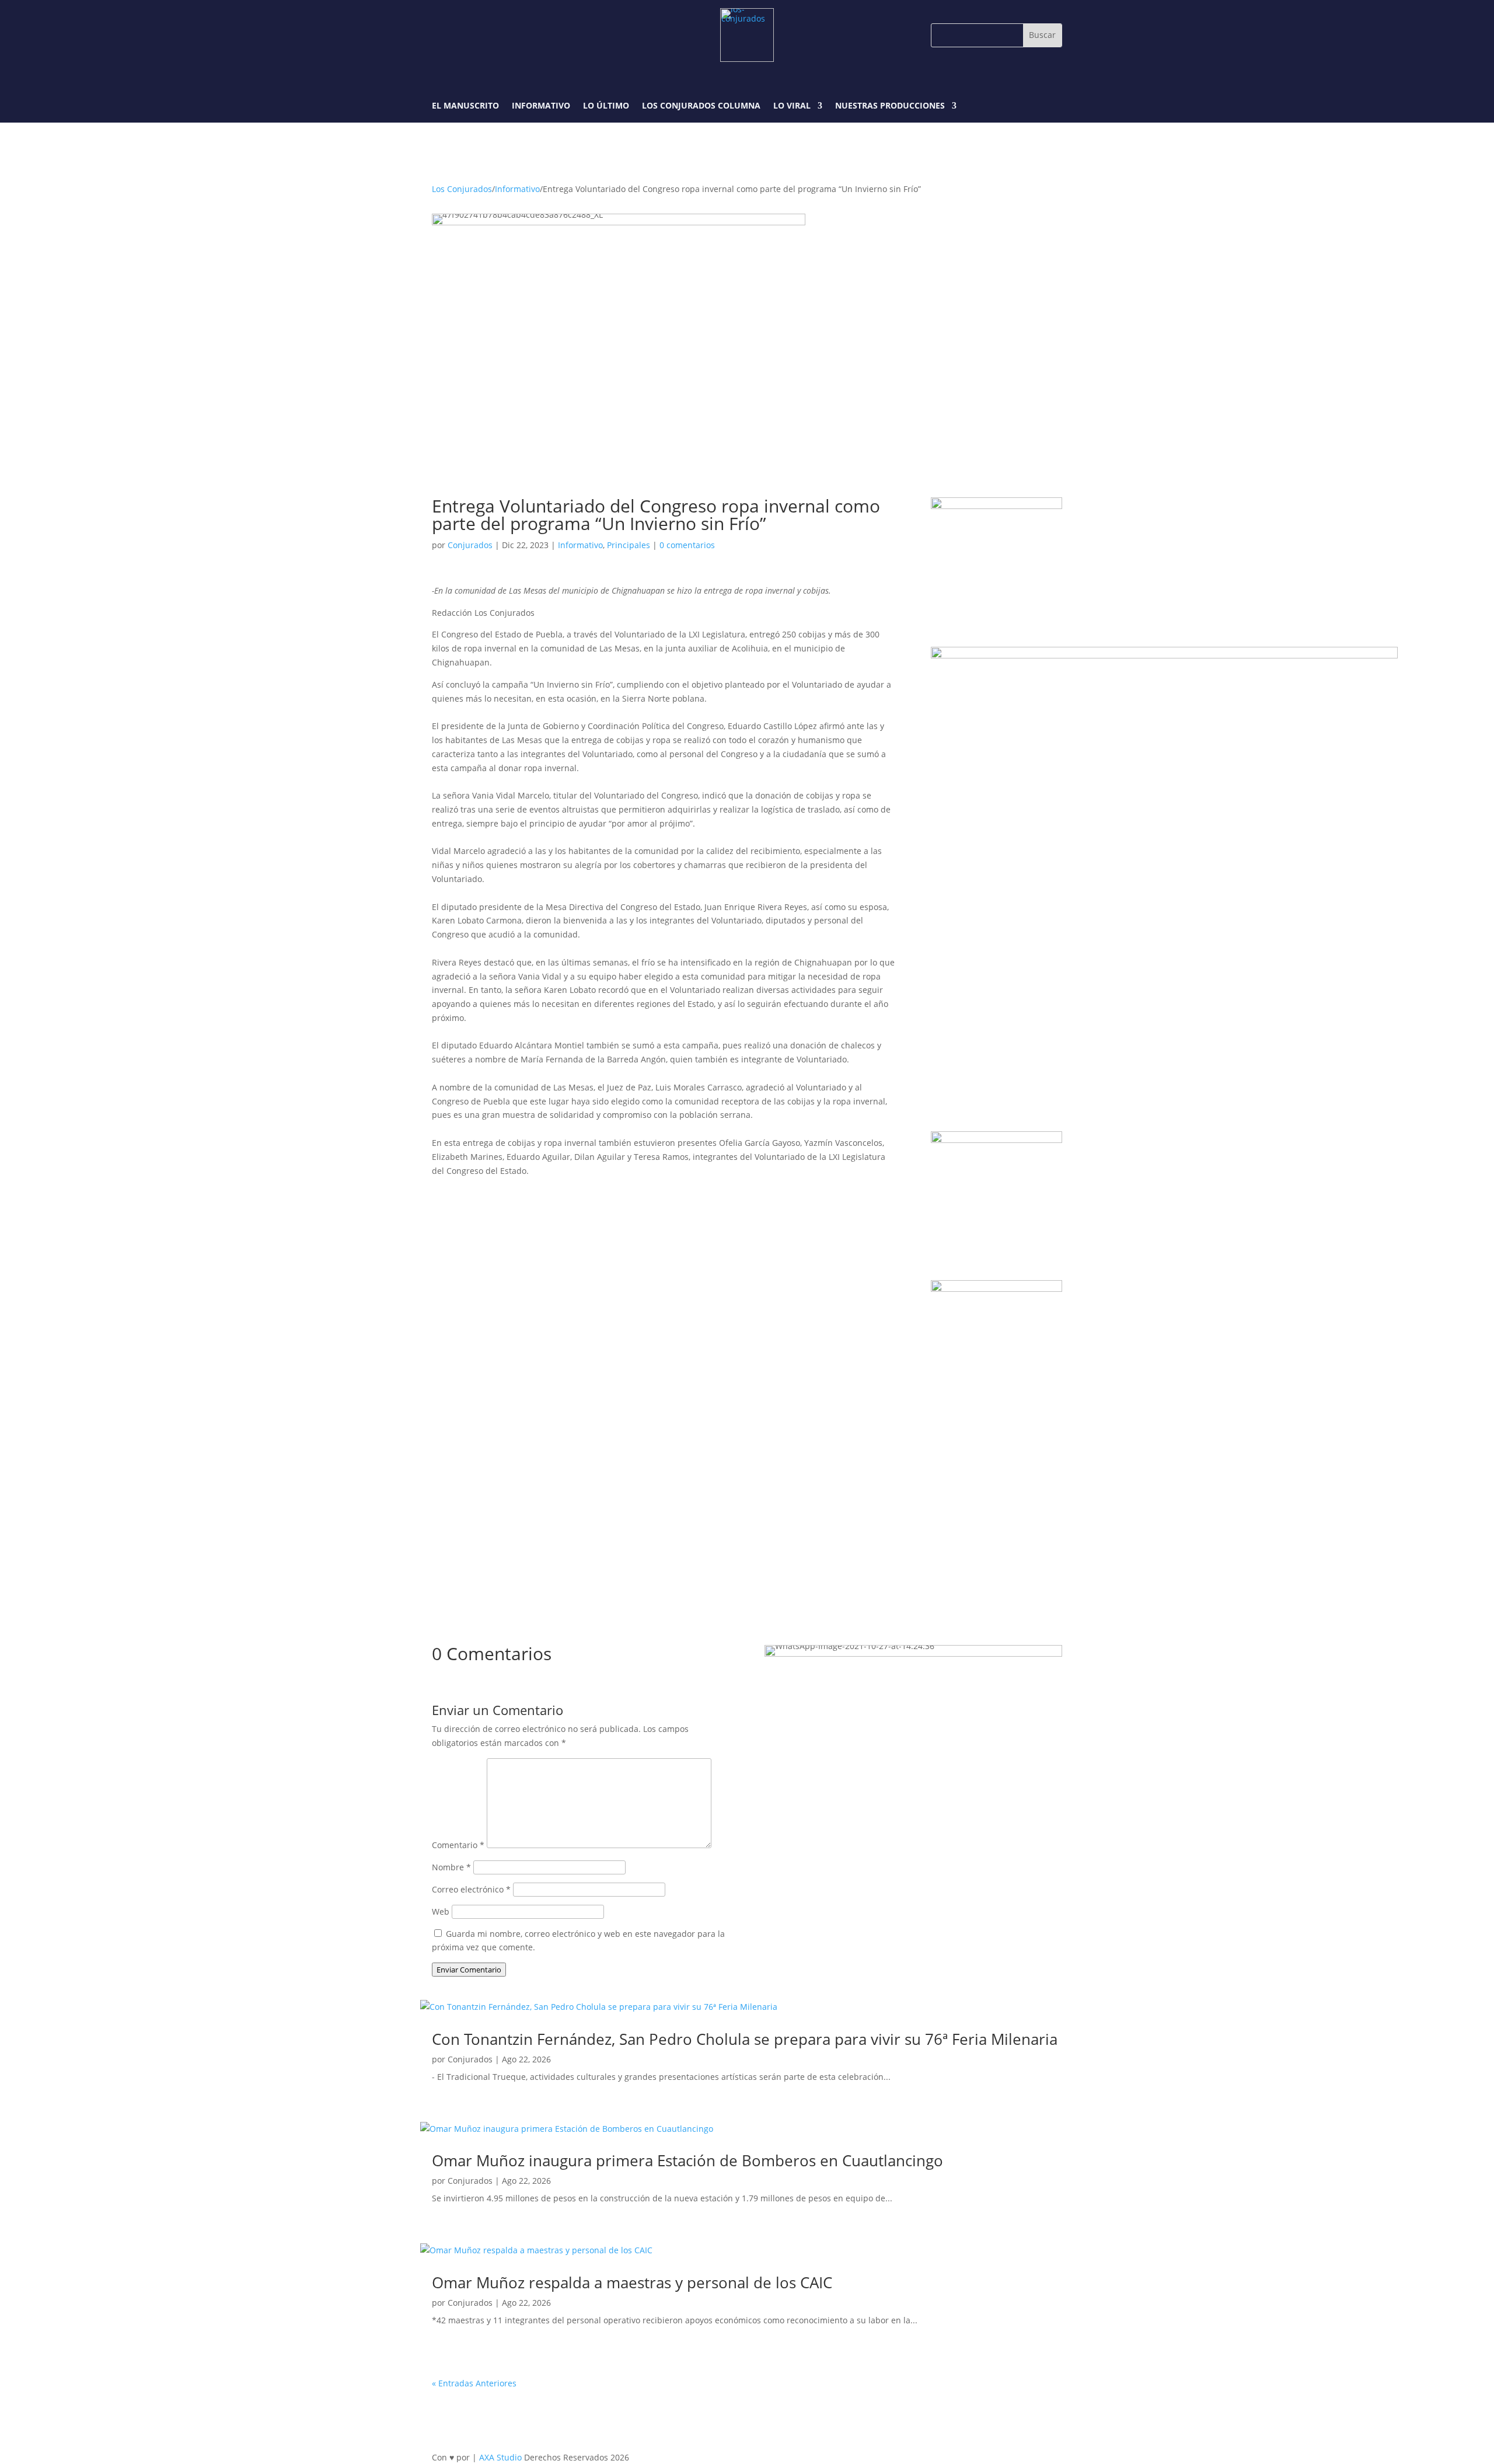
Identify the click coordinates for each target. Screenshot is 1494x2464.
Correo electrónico (471, 1889)
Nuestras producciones (890, 106)
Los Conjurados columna (701, 106)
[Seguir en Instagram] (469, 35)
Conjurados (470, 545)
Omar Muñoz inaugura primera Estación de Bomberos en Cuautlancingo (687, 2160)
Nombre (451, 1867)
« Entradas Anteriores (474, 2383)
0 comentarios (687, 545)
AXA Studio (502, 2457)
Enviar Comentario (469, 1970)
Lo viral (792, 106)
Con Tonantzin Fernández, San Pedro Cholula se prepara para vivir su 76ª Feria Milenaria (745, 2039)
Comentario (458, 1845)
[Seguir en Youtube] (523, 35)
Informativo (541, 106)
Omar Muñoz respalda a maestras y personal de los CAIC (632, 2282)
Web (441, 1911)
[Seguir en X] (496, 35)
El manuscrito (465, 106)
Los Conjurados (462, 189)
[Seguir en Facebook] (442, 35)
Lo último (606, 106)
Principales (629, 545)
